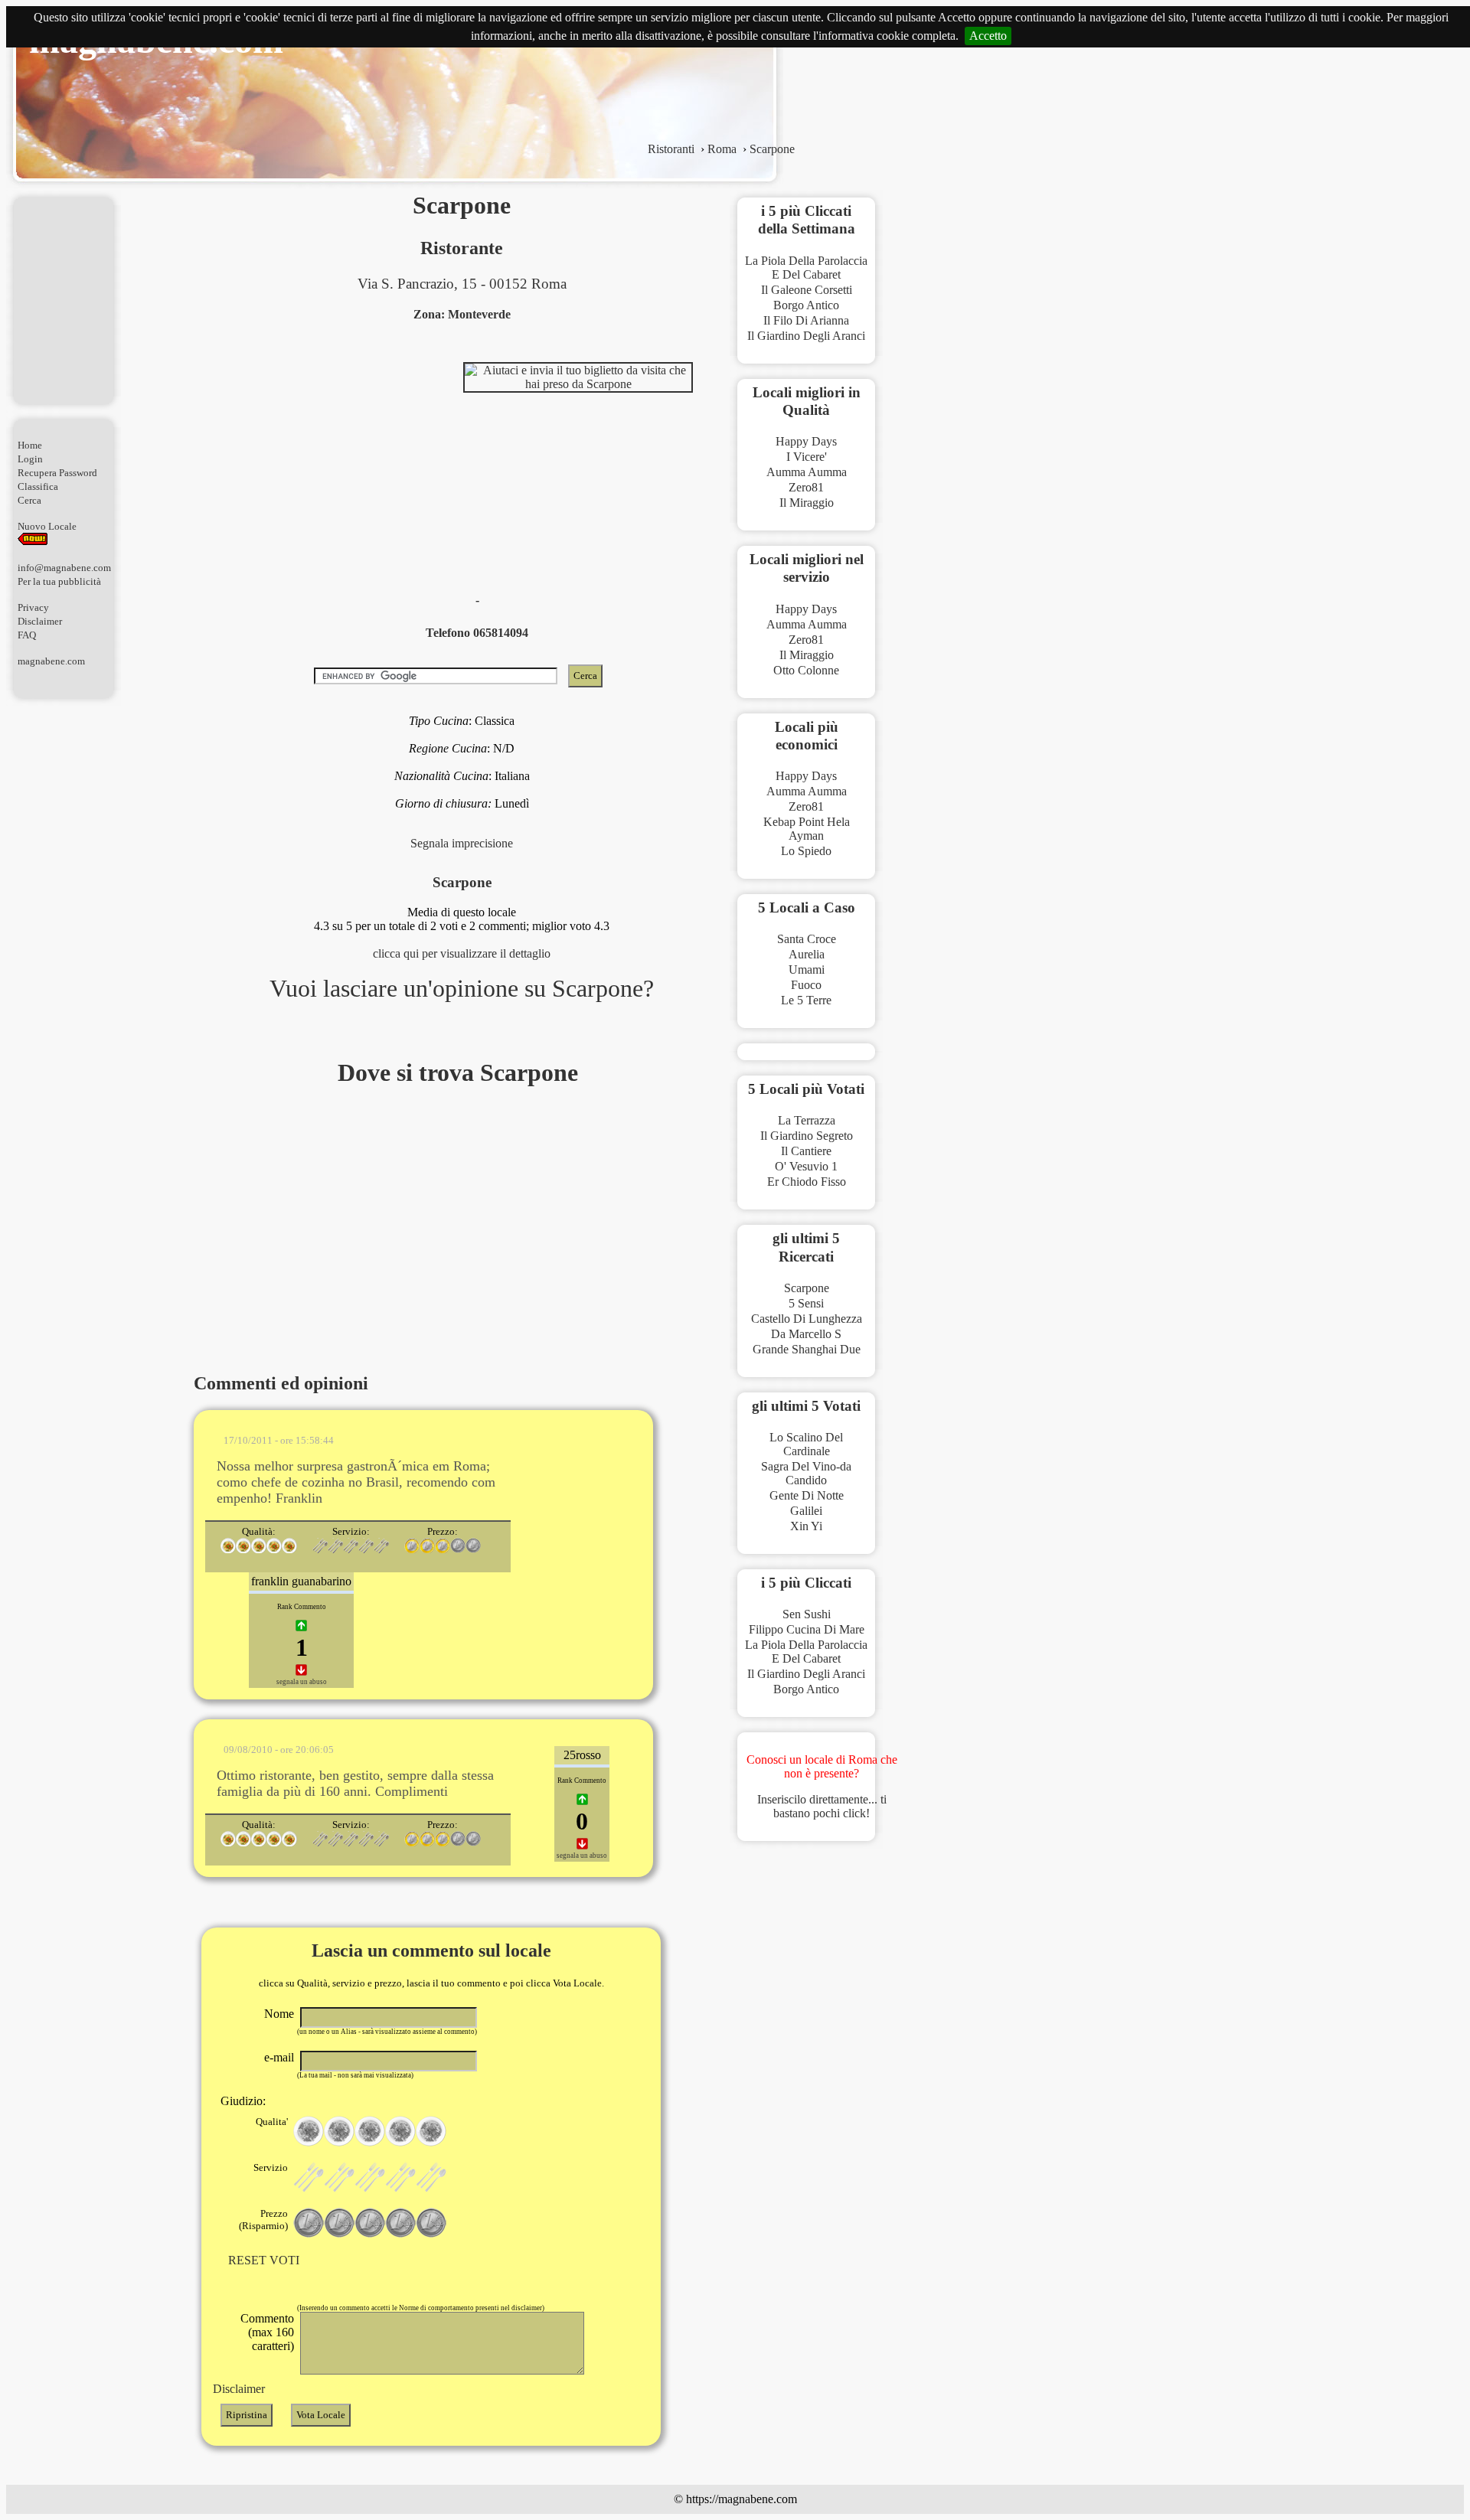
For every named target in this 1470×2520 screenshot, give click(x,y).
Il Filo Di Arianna (806, 320)
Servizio (271, 2167)
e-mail (279, 2057)
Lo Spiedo (806, 851)
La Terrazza (807, 1120)
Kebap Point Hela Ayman (807, 829)
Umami (807, 969)
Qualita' (272, 2122)
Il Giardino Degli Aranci (806, 336)
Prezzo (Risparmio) (263, 2220)
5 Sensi (806, 1303)
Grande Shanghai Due (807, 1349)
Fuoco (806, 985)
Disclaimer (40, 621)
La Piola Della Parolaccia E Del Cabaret (806, 268)
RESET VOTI (264, 2260)
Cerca (29, 500)
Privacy (33, 607)
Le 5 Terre (806, 1000)
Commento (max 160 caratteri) (267, 2332)
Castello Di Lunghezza (807, 1319)
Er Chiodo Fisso (807, 1182)
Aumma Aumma (807, 472)
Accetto (988, 36)
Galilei (806, 1511)
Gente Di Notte (807, 1495)
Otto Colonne (806, 670)
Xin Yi (806, 1526)
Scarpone (807, 1288)
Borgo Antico (806, 305)
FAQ (27, 635)
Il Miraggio (807, 503)
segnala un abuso (302, 1682)
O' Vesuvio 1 (806, 1166)
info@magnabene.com (64, 568)
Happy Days (806, 441)
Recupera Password (57, 473)
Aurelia (807, 954)
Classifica (38, 486)
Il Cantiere (806, 1151)
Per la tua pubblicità (59, 581)
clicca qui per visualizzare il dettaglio (462, 953)
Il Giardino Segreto (807, 1136)
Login (30, 459)
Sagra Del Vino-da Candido (806, 1473)
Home (30, 445)
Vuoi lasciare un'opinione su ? (462, 988)
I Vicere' (807, 457)
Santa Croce (807, 939)
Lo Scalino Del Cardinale (806, 1444)
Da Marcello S (806, 1334)
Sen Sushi (807, 1614)
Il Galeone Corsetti (807, 290)
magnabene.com (51, 661)
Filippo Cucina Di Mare (807, 1629)
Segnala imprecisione (462, 843)
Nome (279, 2014)
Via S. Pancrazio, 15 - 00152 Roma (462, 284)
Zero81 (806, 487)
